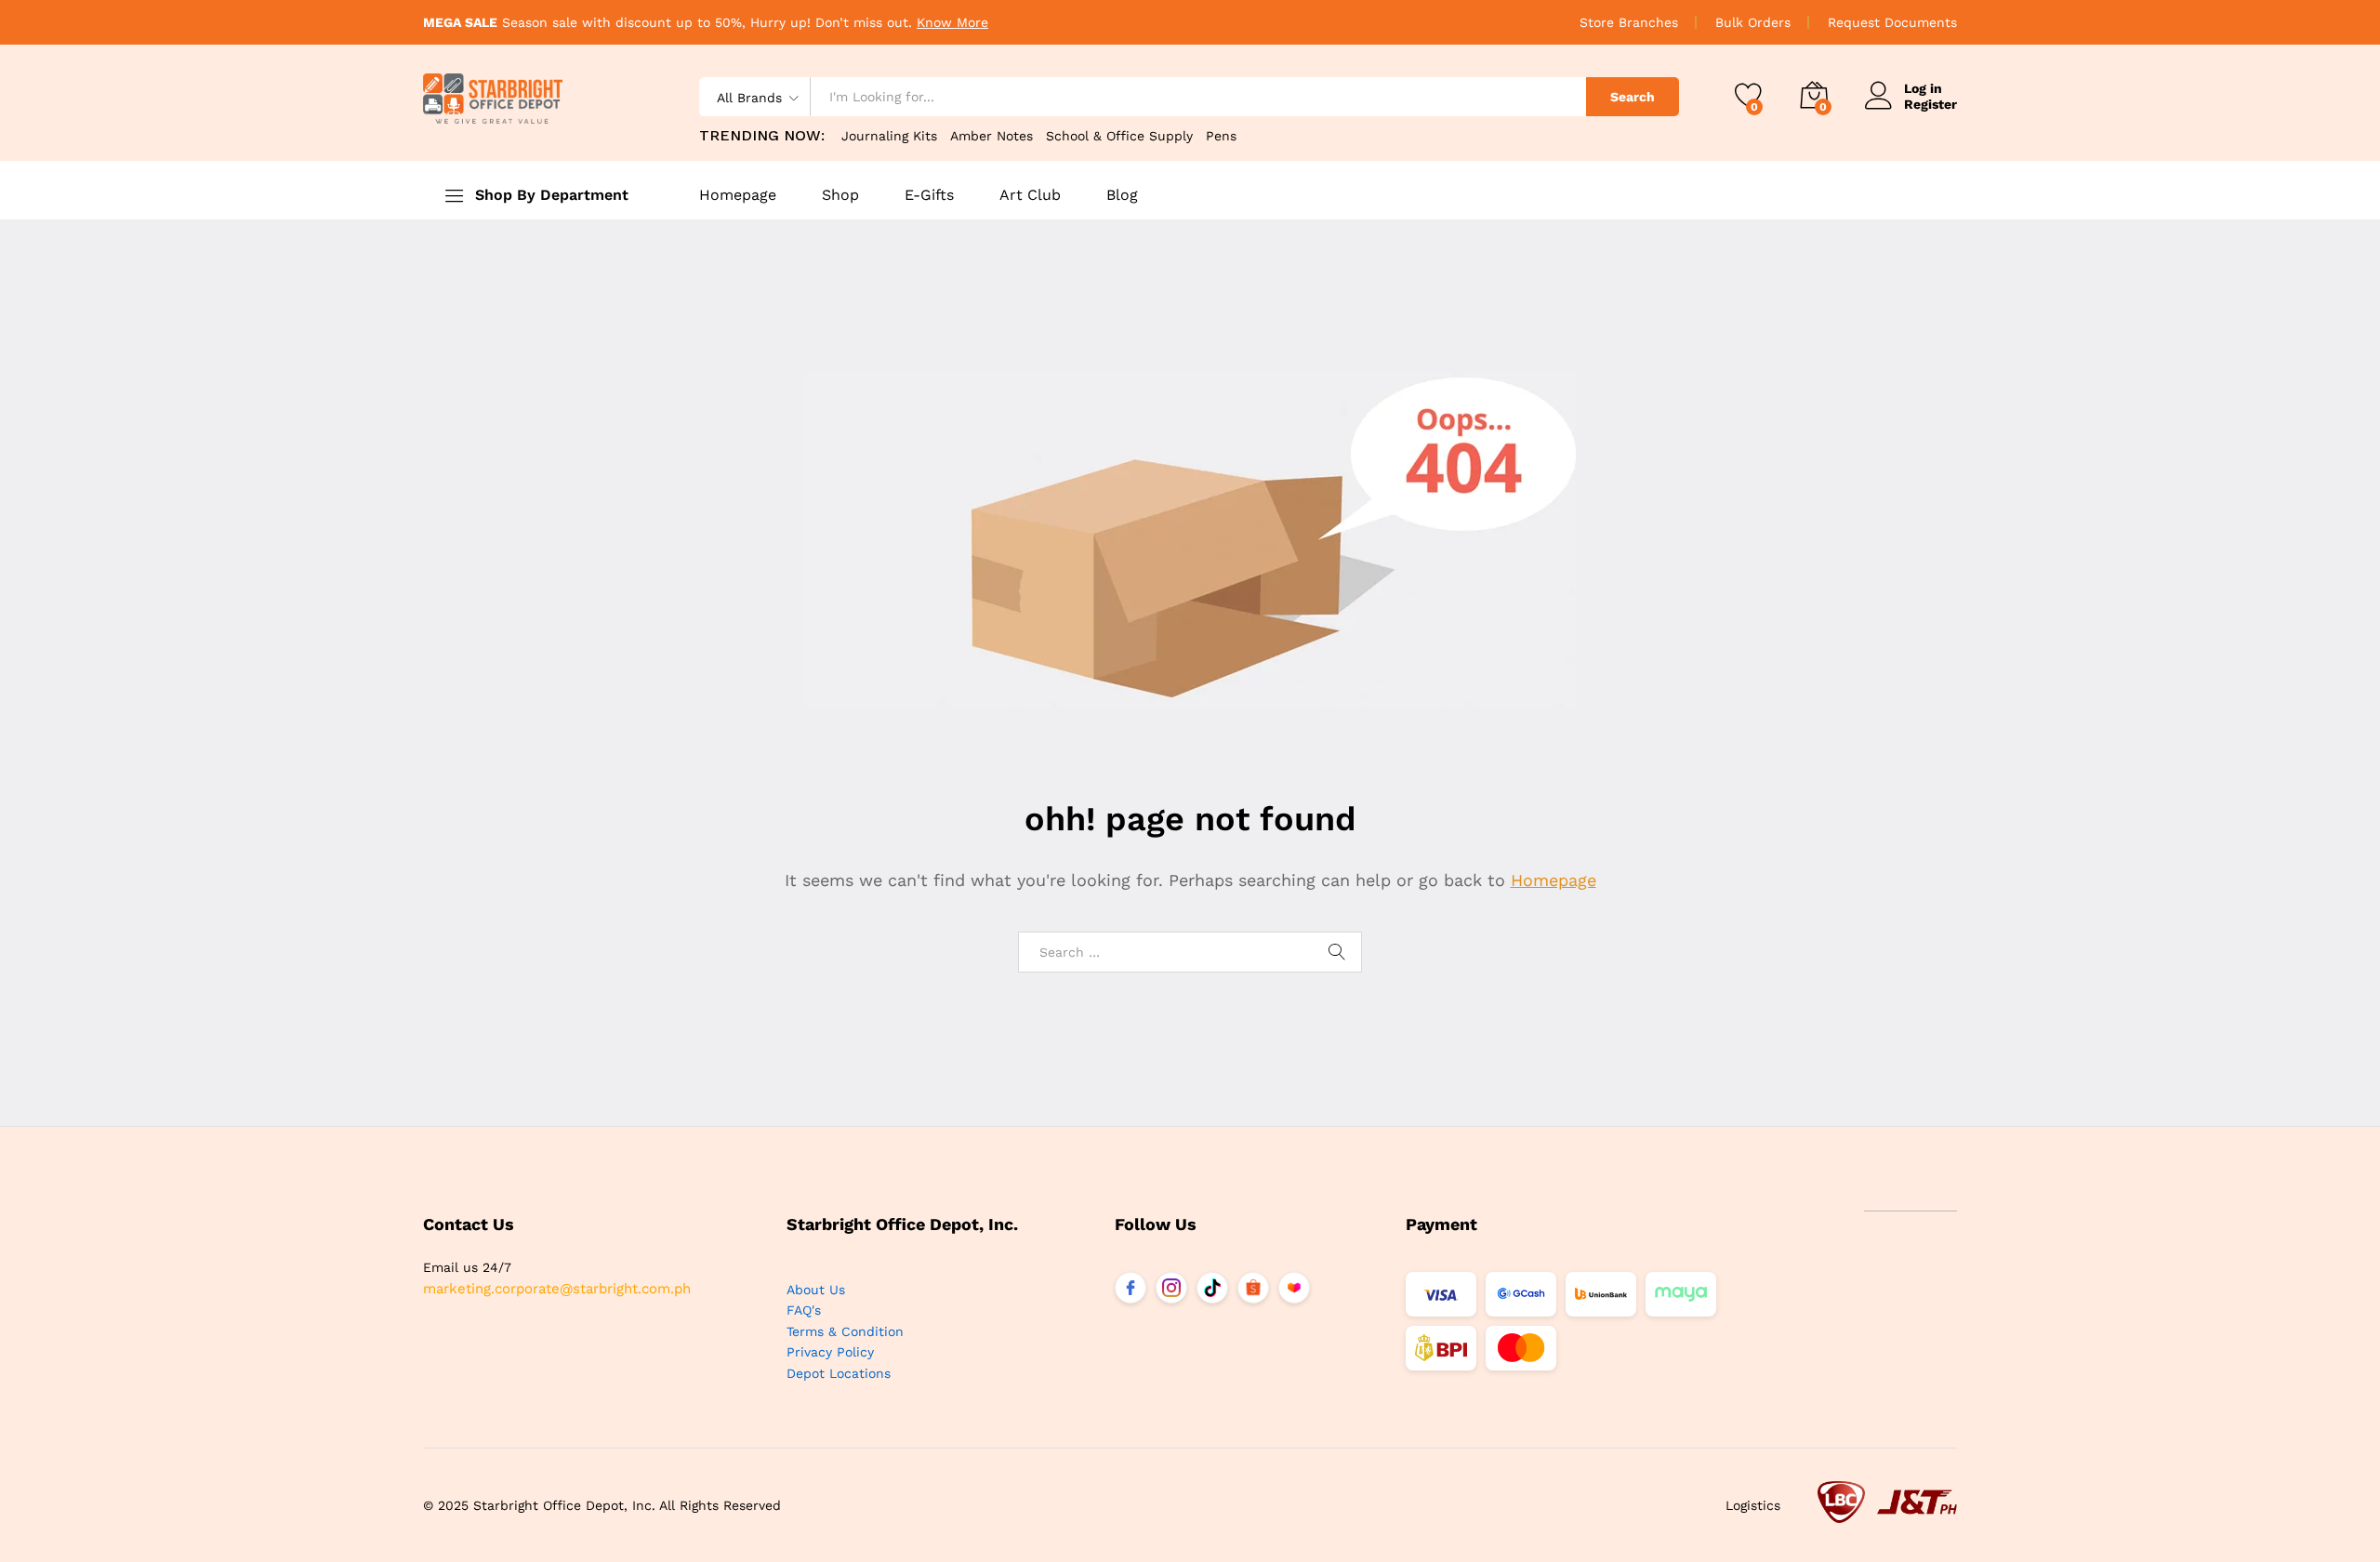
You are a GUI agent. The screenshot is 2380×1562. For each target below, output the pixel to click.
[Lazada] (1294, 1288)
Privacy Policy (830, 1352)
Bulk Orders (1753, 22)
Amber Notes (992, 136)
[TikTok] (1212, 1288)
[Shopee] (1253, 1288)
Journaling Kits (889, 136)
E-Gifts (929, 195)
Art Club (1030, 195)
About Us (816, 1290)
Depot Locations (839, 1373)
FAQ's (804, 1310)
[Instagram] (1171, 1288)
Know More (952, 22)
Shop (840, 195)
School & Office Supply (1119, 136)
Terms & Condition (845, 1331)
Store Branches (1629, 22)
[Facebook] (1130, 1288)
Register (1930, 104)
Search (1633, 97)
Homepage (738, 195)
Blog (1122, 195)
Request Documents (1892, 22)
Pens (1221, 136)
